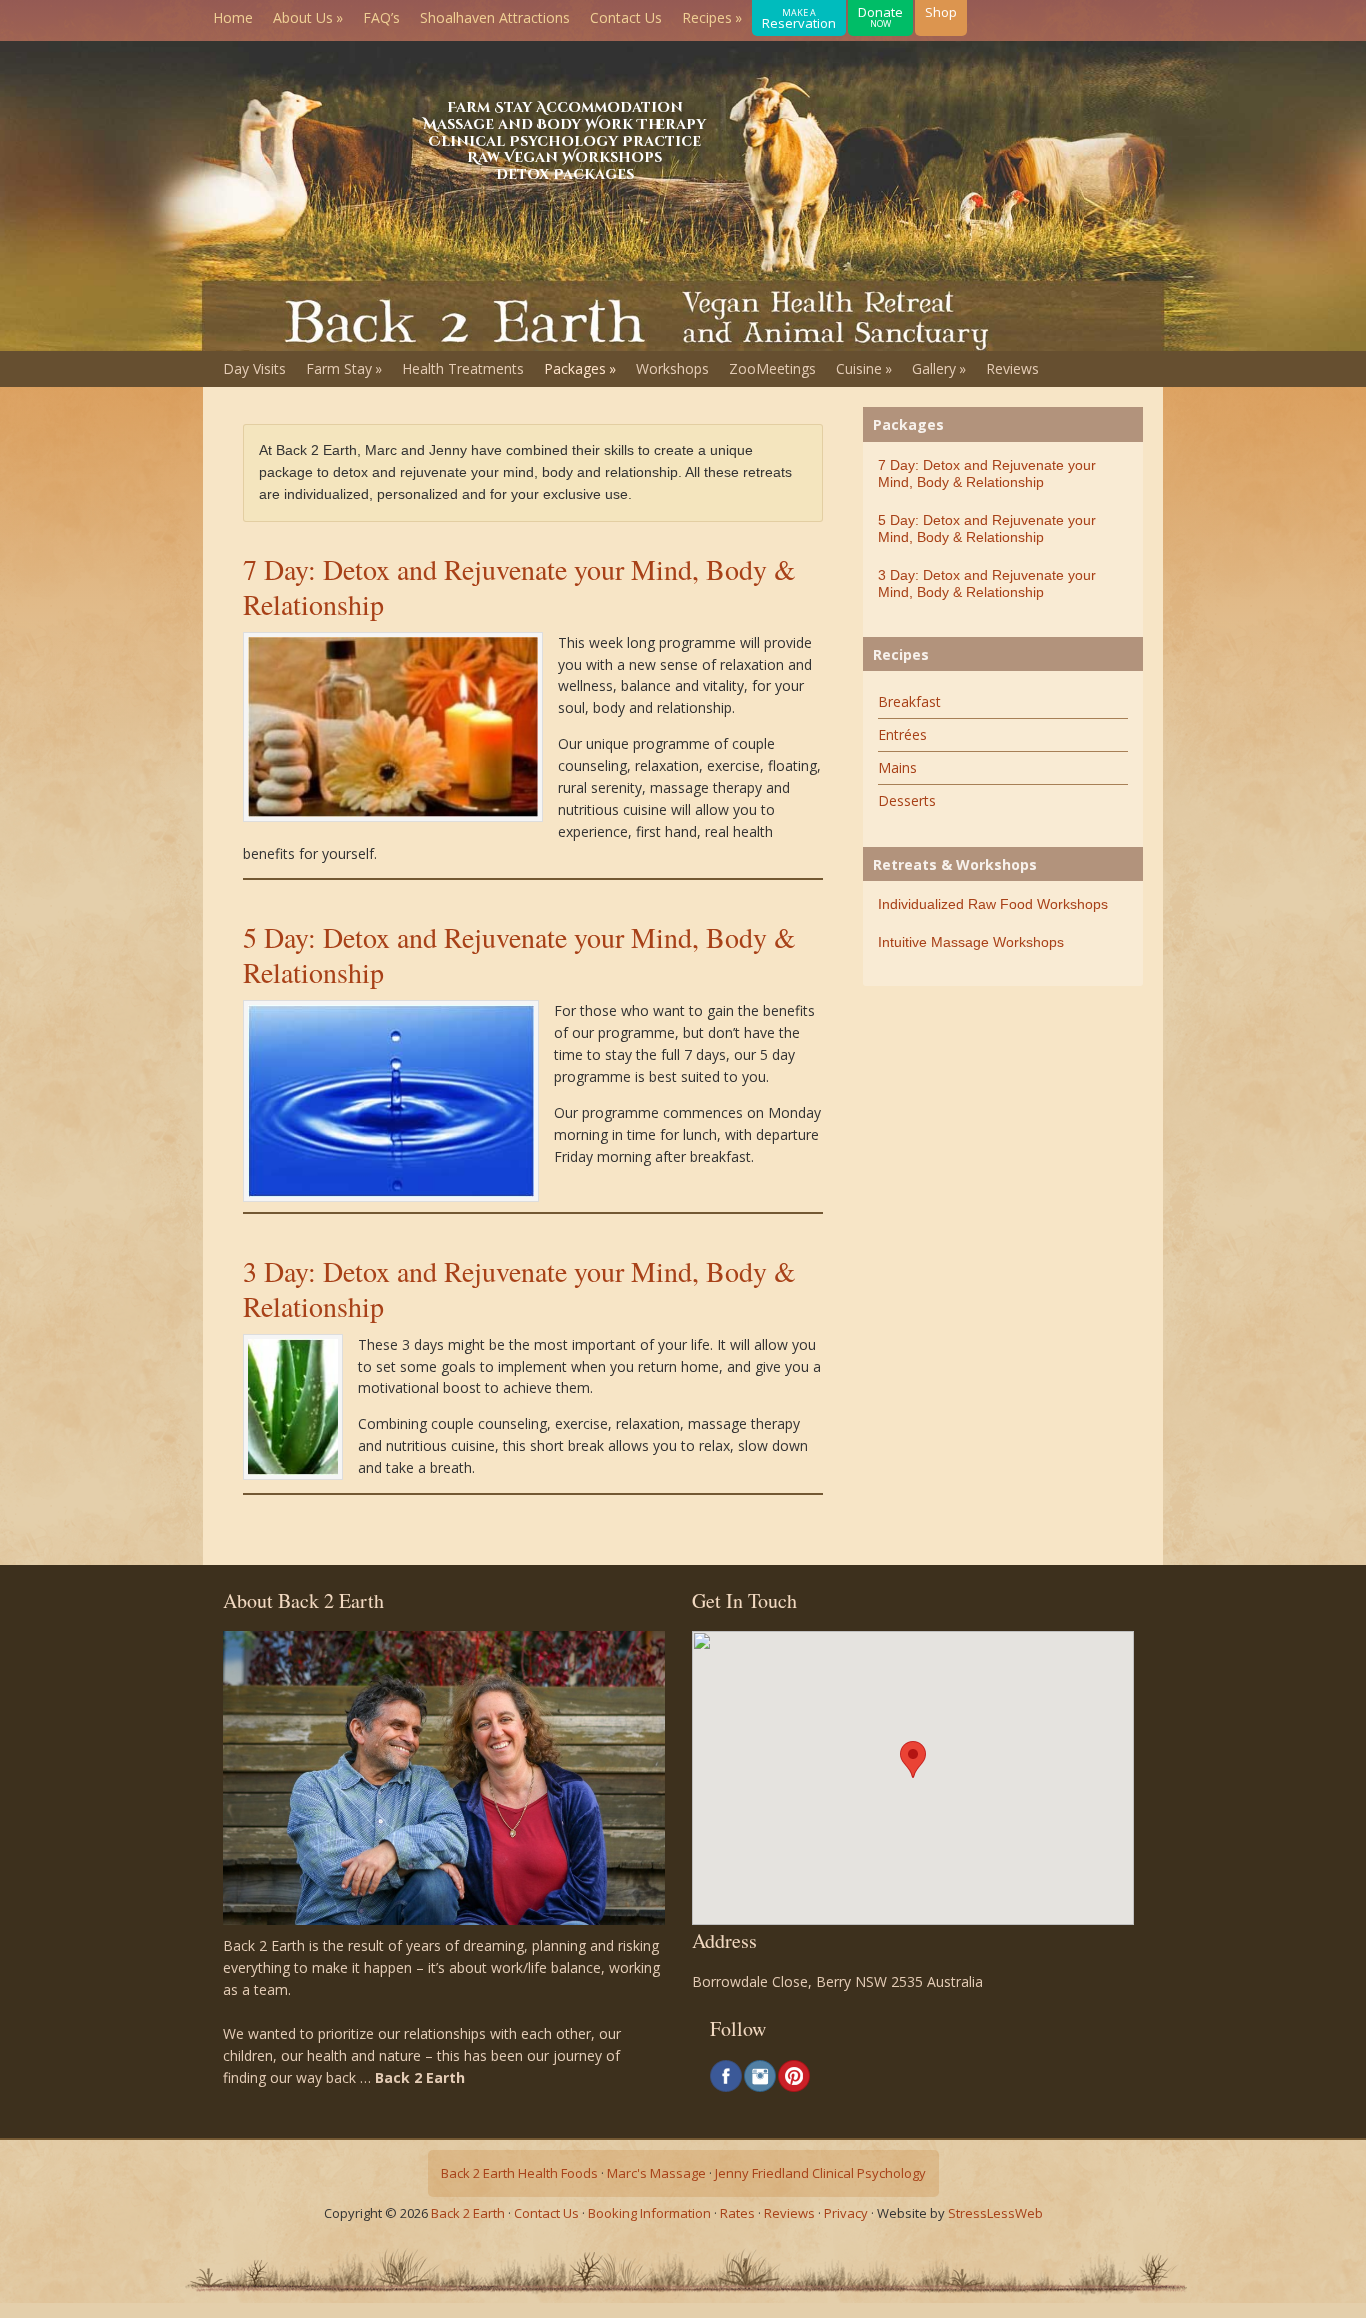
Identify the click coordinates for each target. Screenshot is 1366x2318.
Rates (737, 2213)
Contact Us (546, 2213)
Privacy (846, 2213)
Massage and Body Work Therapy (564, 124)
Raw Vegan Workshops (564, 157)
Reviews (789, 2213)
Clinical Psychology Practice (564, 141)
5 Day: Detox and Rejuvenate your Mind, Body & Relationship (519, 954)
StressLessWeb (995, 2213)
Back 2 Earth (468, 2213)
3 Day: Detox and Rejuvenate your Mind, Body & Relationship (519, 1288)
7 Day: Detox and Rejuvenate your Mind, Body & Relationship (519, 586)
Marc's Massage (656, 2173)
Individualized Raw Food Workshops (993, 904)
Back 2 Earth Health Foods (519, 2173)
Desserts (907, 800)
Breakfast (909, 701)
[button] (913, 1759)
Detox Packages (565, 174)
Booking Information (649, 2213)
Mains (897, 767)
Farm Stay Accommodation (565, 107)
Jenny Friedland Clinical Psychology (820, 2173)
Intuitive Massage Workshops (971, 942)
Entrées (902, 734)
